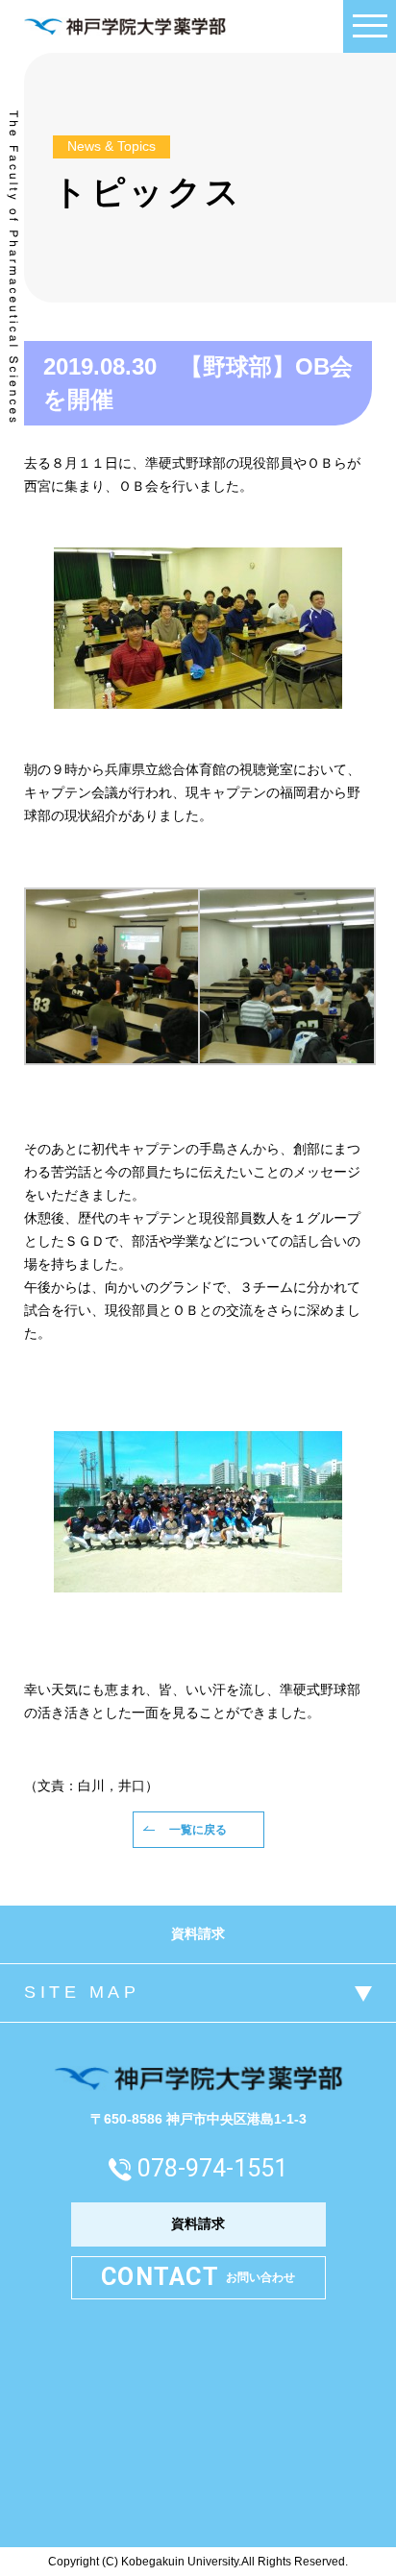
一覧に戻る (198, 1830)
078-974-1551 (212, 2168)
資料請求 (198, 1933)
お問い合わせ (198, 2277)
